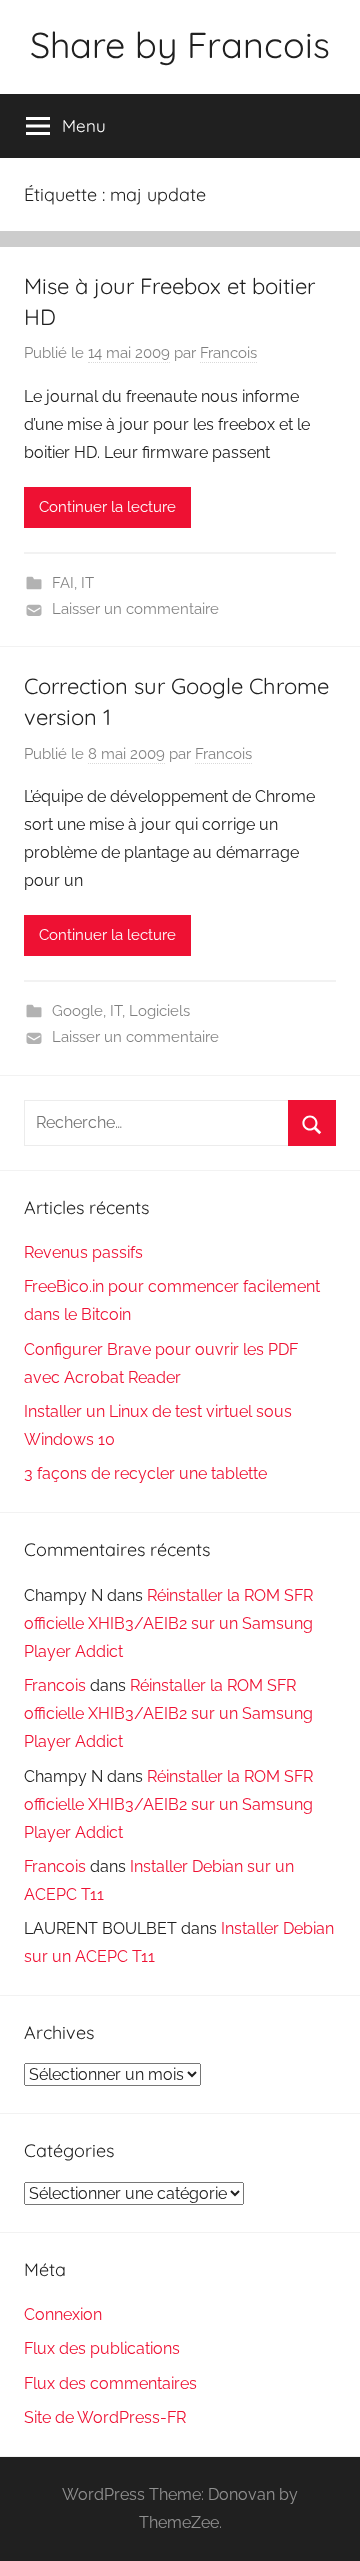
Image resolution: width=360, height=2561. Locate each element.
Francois (228, 353)
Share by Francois (180, 44)
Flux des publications (102, 2348)
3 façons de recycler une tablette (145, 1473)
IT (87, 583)
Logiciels (159, 1011)
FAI (63, 583)
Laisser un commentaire (135, 609)
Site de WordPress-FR (105, 2417)
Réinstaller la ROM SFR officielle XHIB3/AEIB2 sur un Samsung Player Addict (168, 1623)
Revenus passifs (83, 1252)
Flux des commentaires (110, 2383)
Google (77, 1011)
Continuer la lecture (107, 507)
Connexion (63, 2314)
